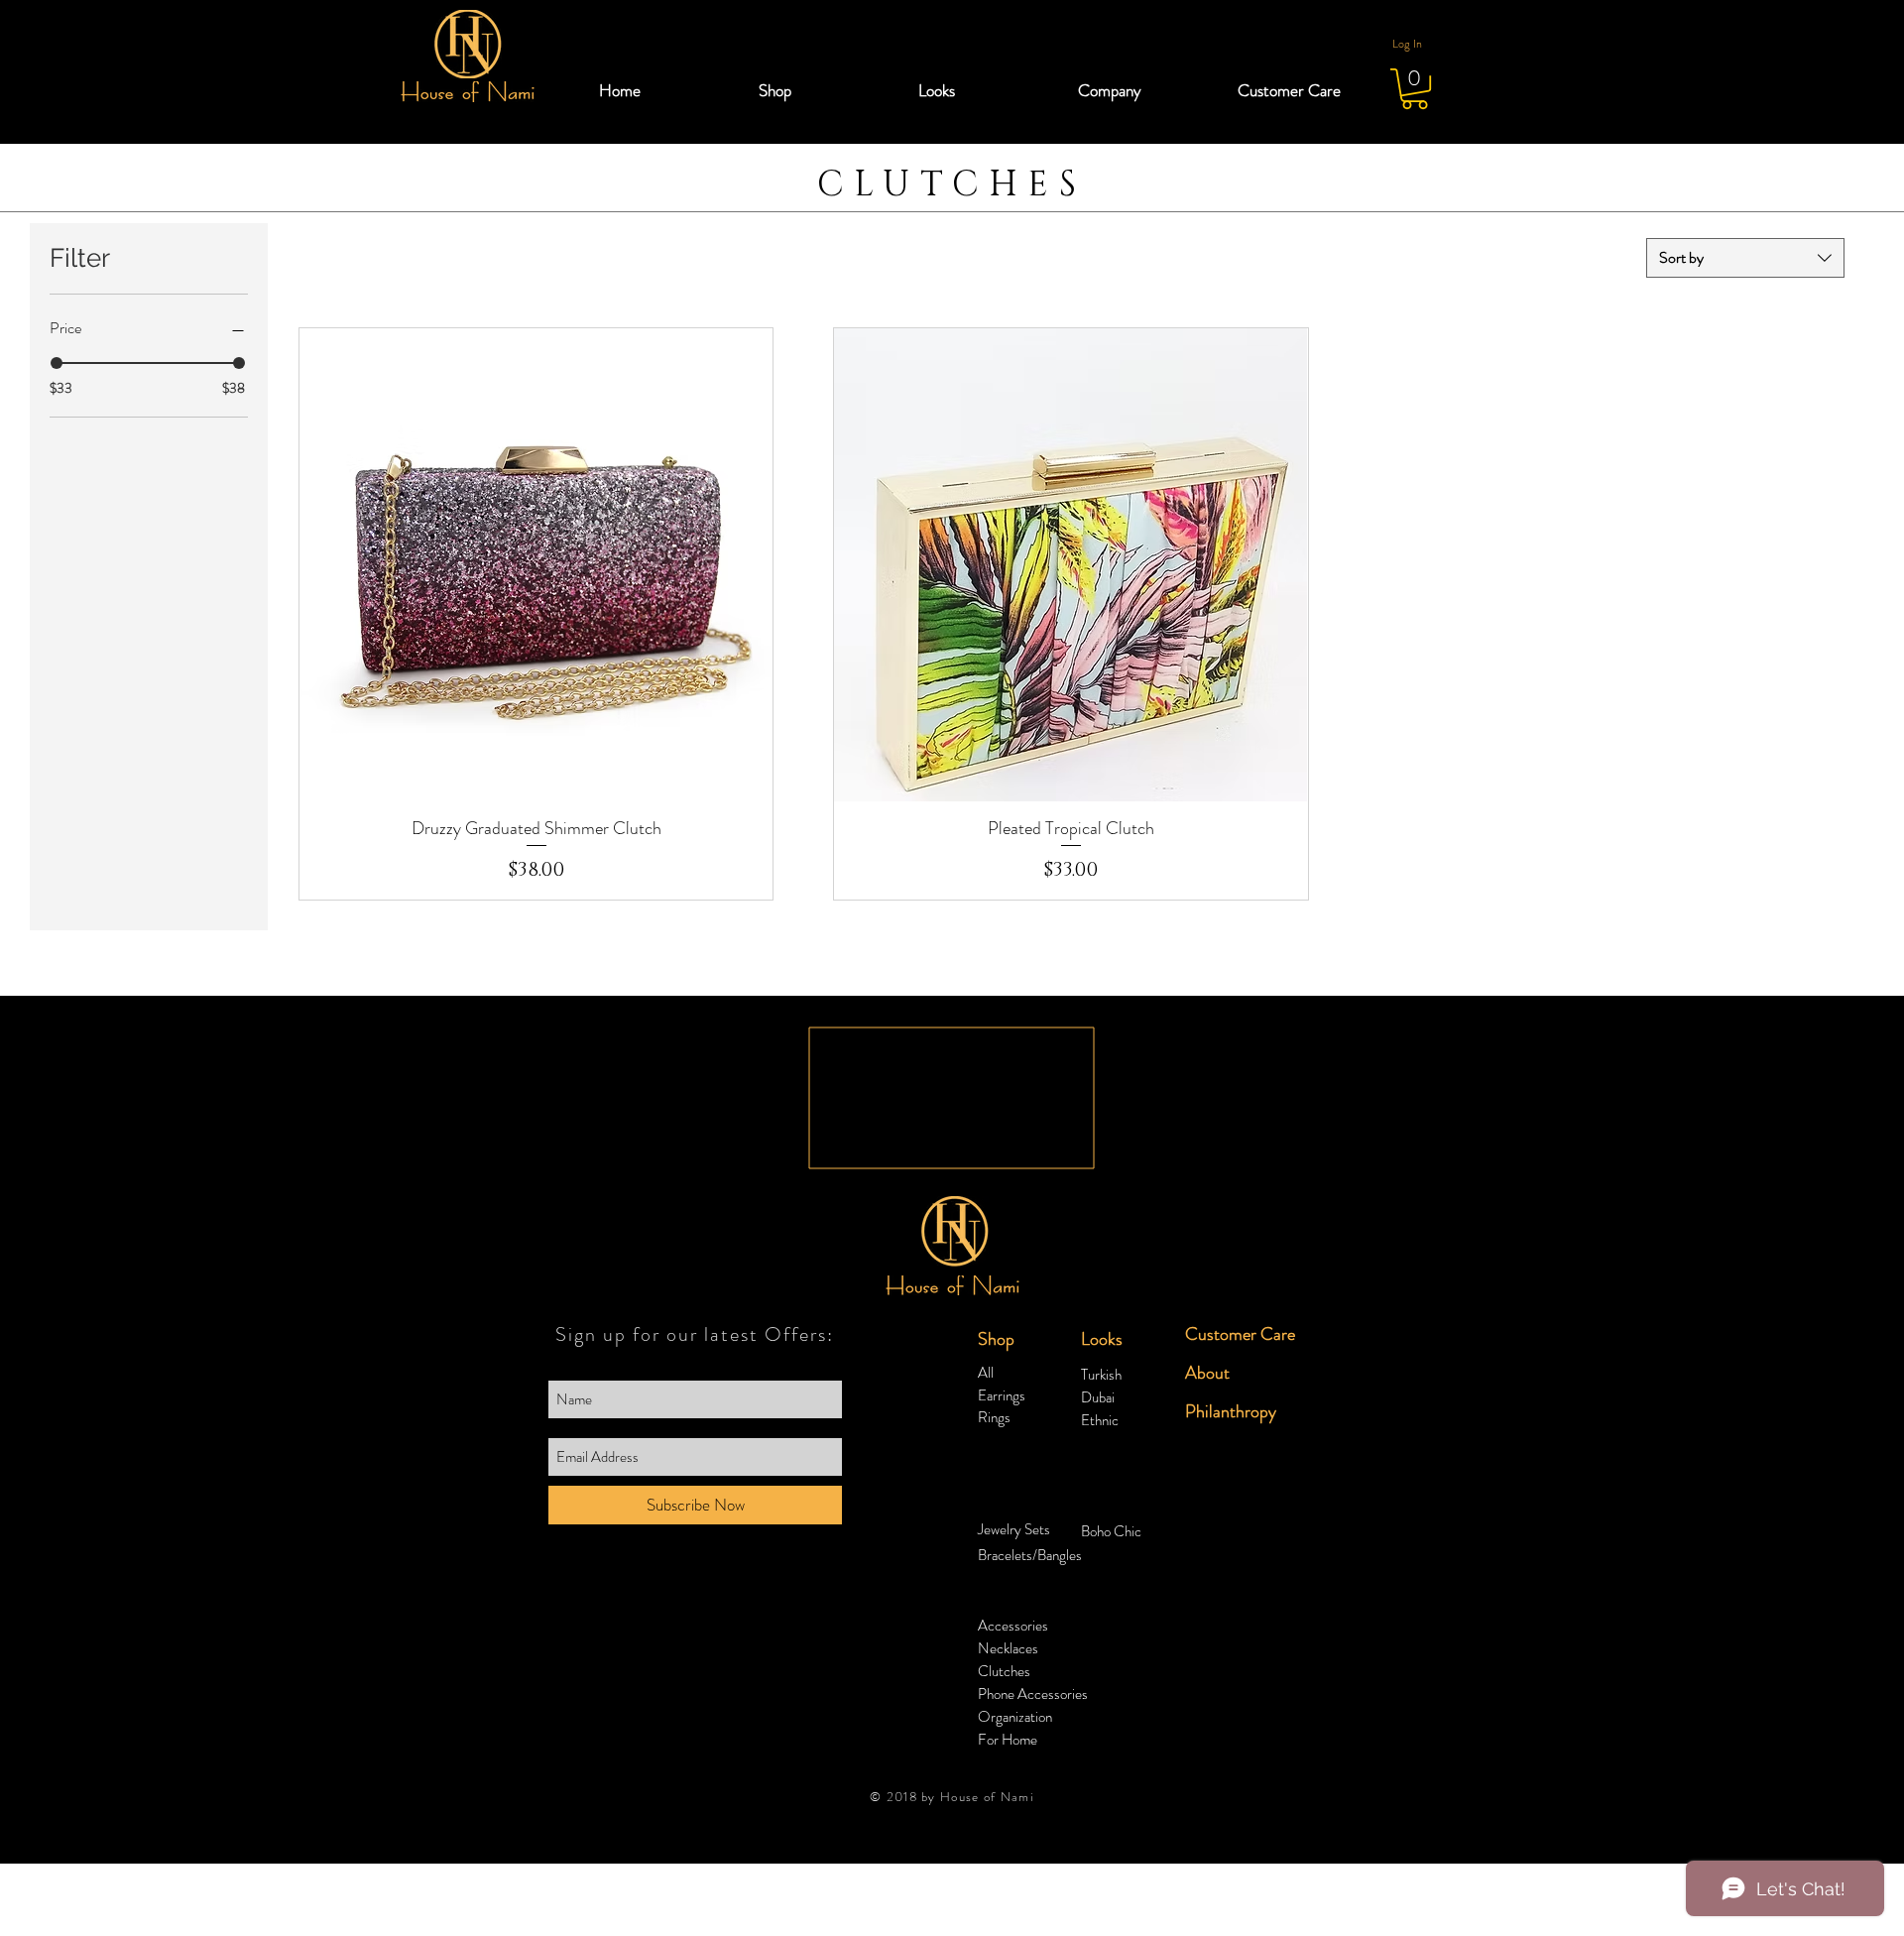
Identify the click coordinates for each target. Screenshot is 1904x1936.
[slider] (57, 363)
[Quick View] (536, 565)
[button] (824, 90)
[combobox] (1745, 258)
